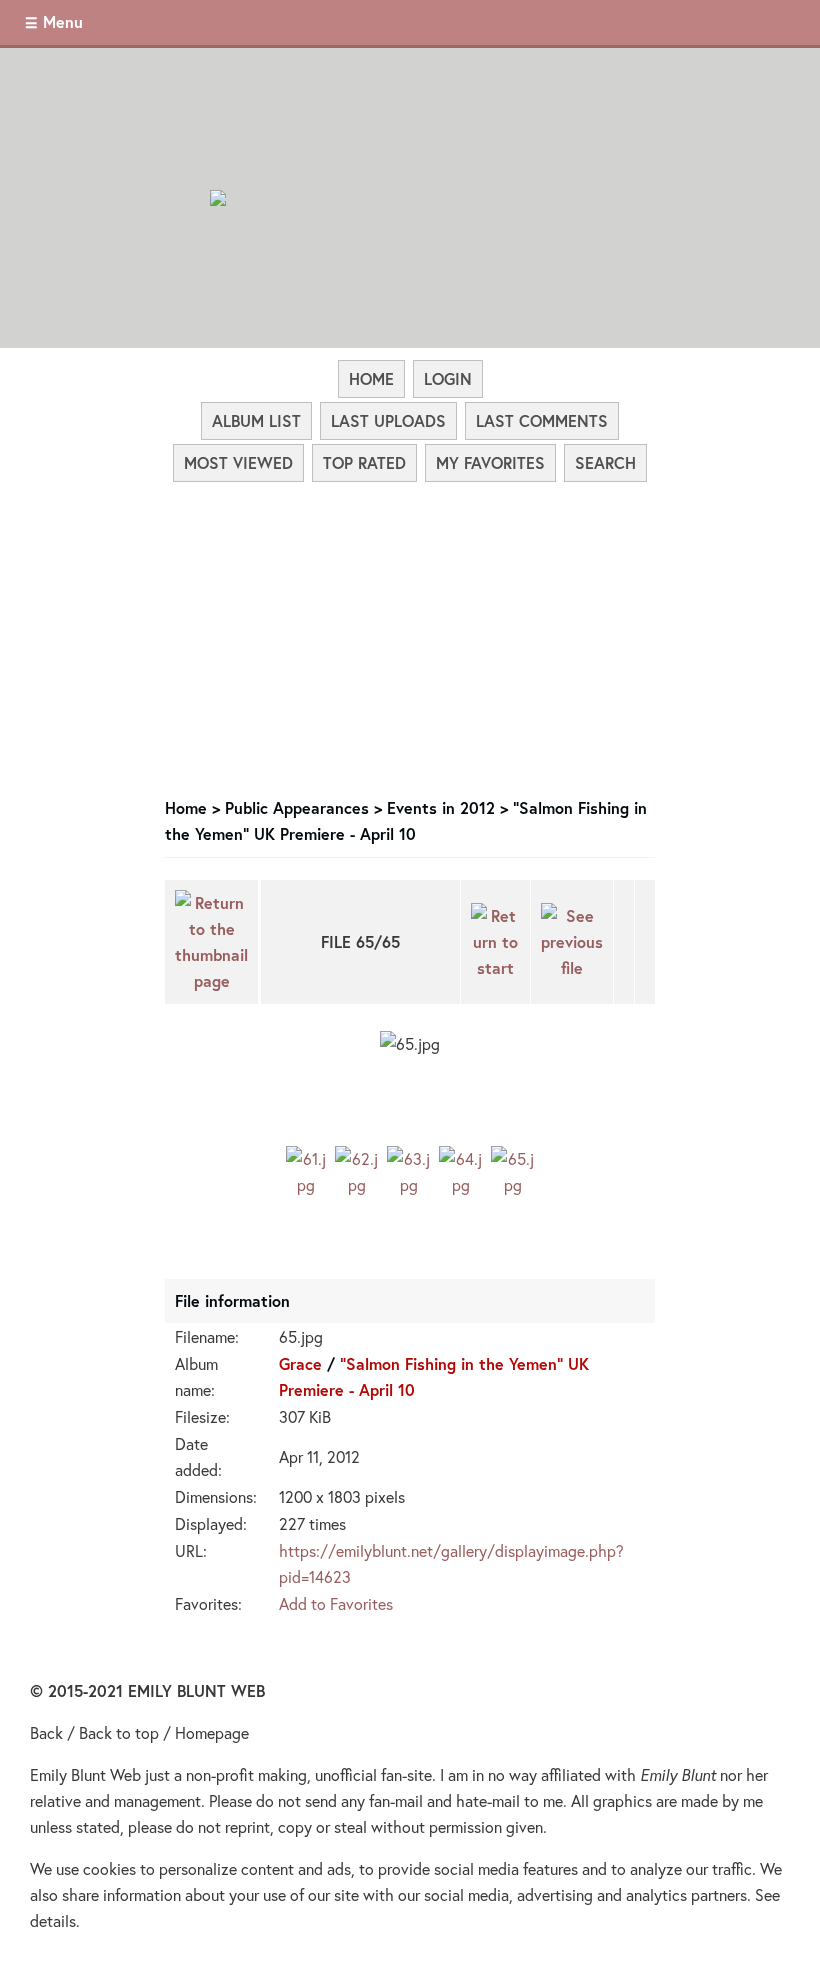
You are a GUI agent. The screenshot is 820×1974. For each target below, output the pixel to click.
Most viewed (238, 462)
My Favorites (490, 462)
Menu (63, 21)
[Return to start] (495, 942)
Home (371, 378)
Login (448, 378)
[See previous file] (572, 942)
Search (605, 462)
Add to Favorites (336, 1603)
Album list (256, 420)
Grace (300, 1363)
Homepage (212, 1732)
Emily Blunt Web (85, 1774)
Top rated (364, 462)
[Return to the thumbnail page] (211, 942)
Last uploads (388, 420)
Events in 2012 (441, 807)
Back (46, 1732)
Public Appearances (297, 807)
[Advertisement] (410, 634)
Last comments (542, 420)
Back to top (119, 1732)
